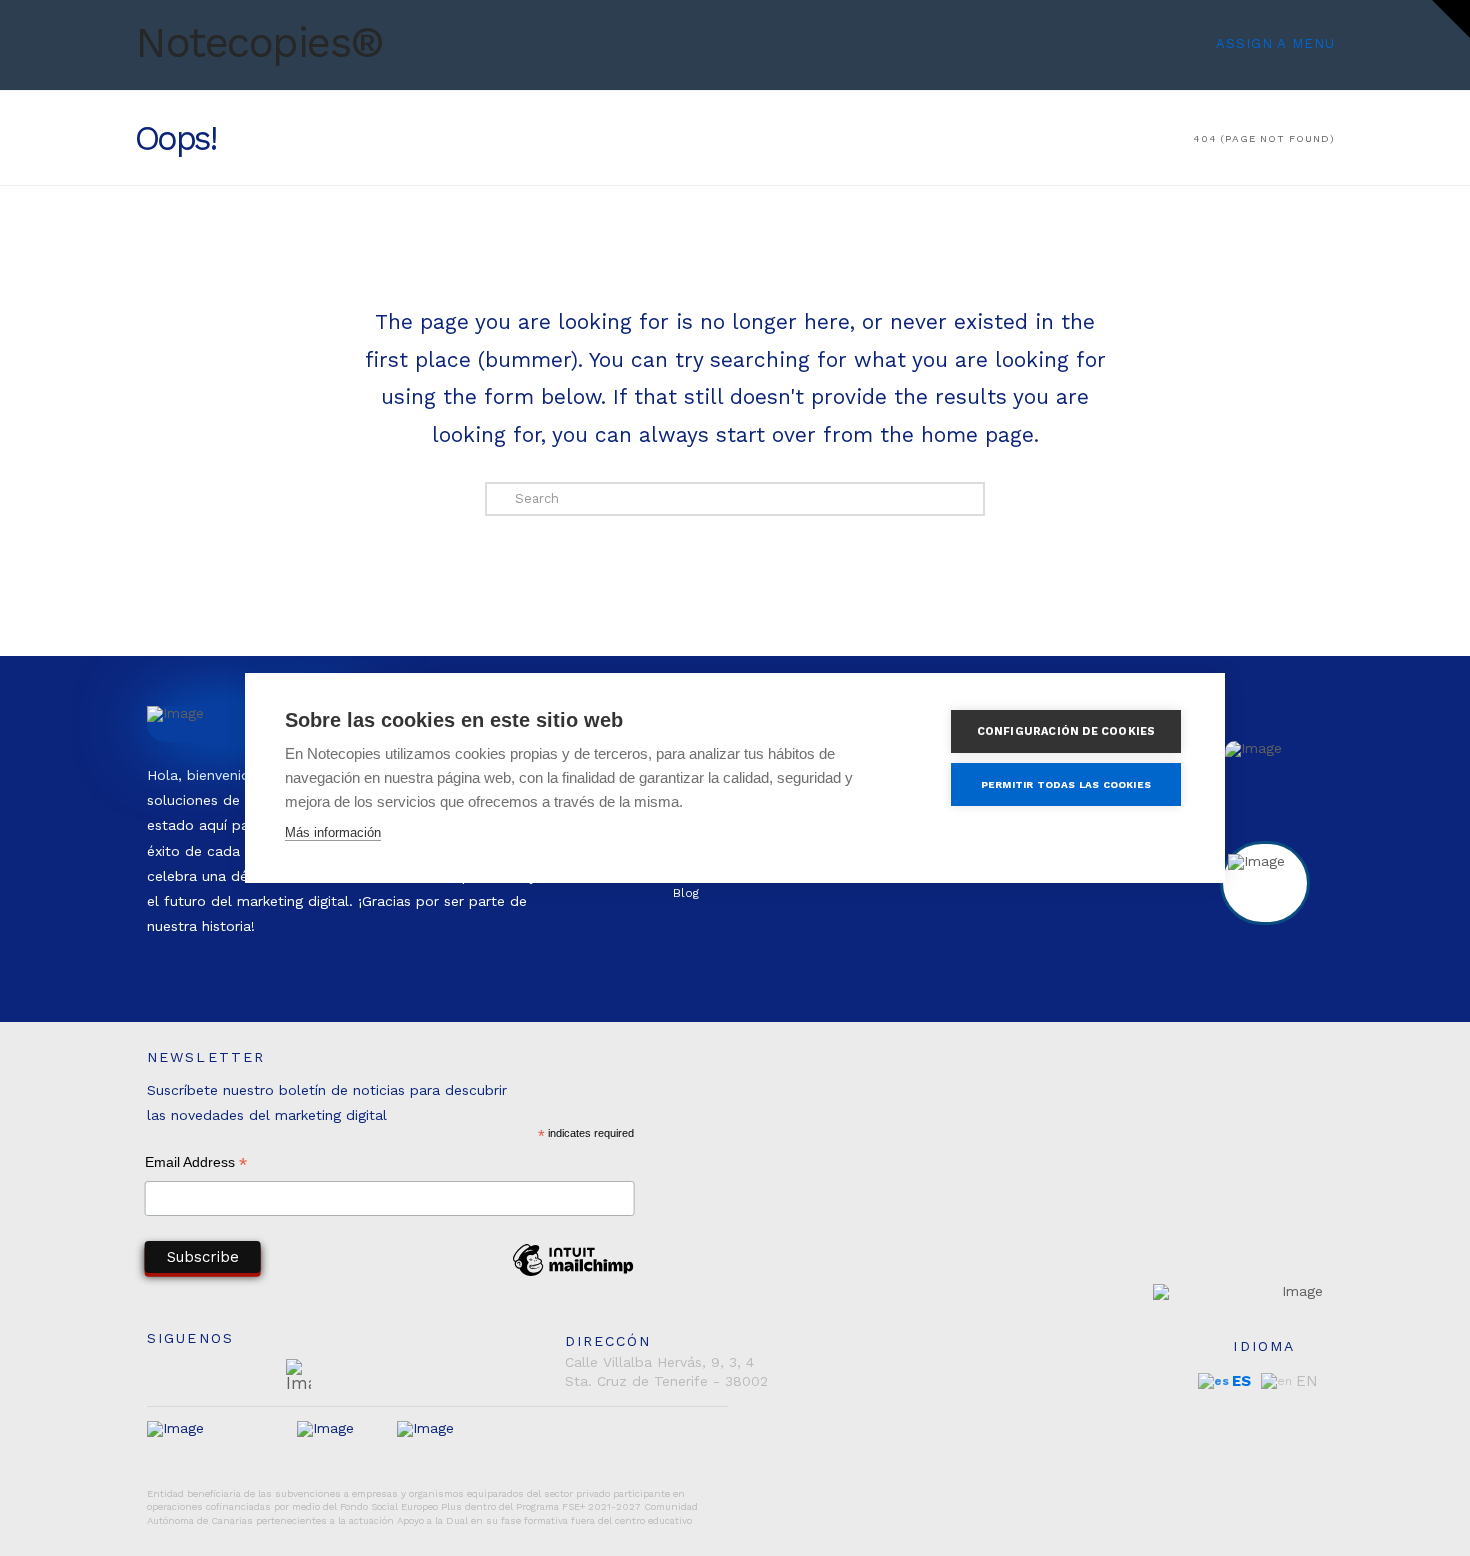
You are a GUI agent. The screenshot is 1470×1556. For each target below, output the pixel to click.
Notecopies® (259, 43)
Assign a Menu (1275, 43)
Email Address (196, 1164)
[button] (1451, 19)
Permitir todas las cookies (1066, 784)
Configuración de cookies (1066, 731)
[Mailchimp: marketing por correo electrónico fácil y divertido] (573, 1275)
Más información (333, 832)
